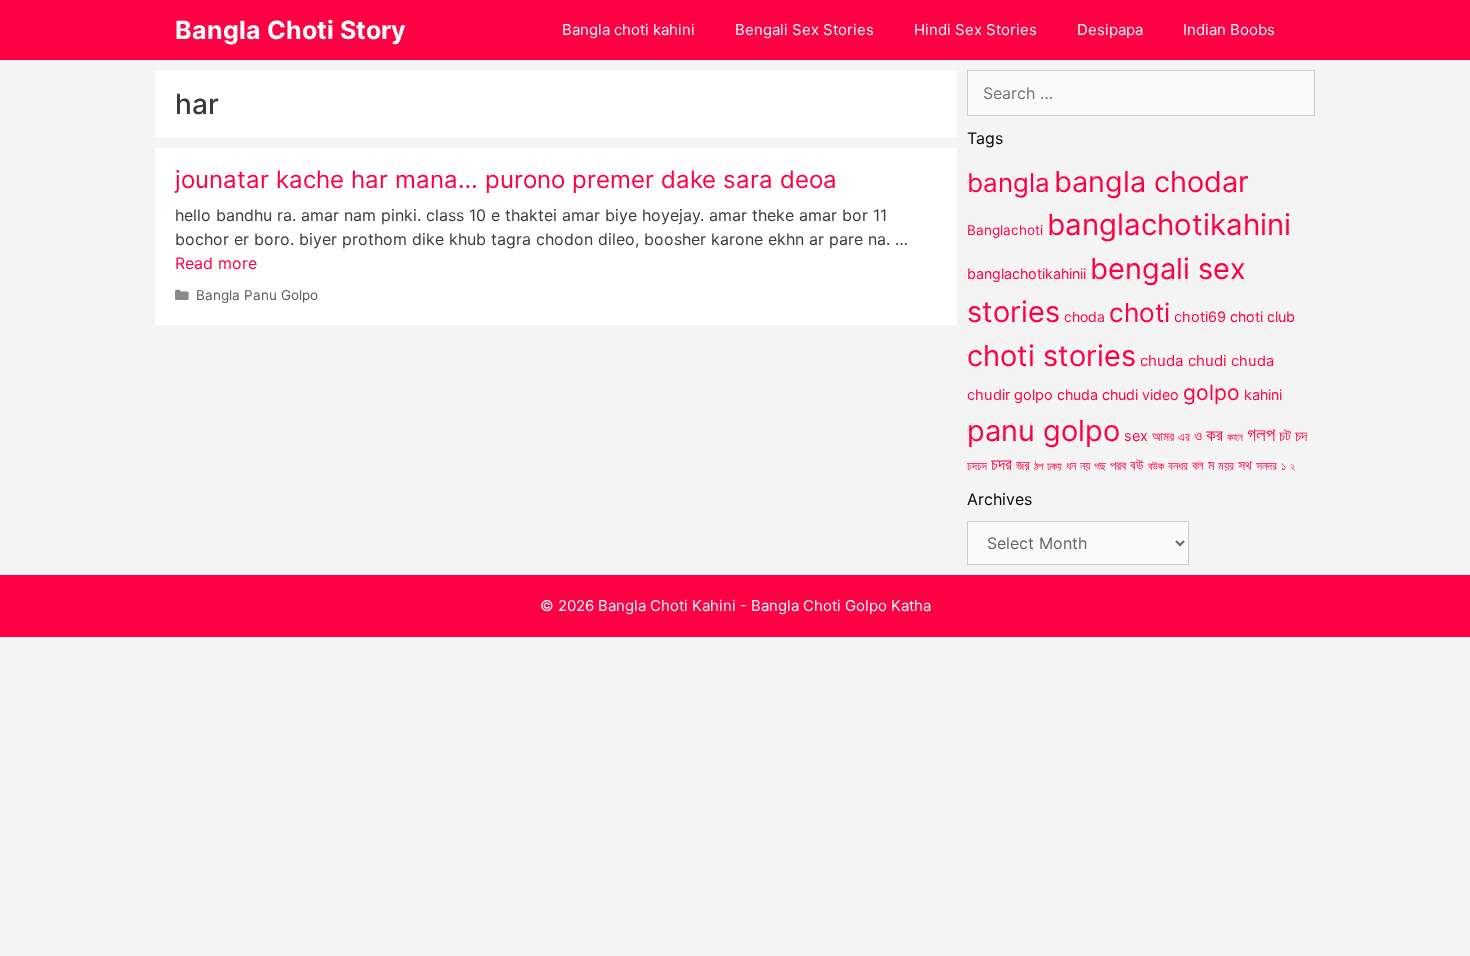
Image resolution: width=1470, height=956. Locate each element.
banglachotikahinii (1026, 273)
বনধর (1178, 466)
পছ (1100, 466)
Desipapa (1110, 29)
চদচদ (977, 466)
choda (1084, 316)
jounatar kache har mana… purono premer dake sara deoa (506, 179)
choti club (1262, 316)
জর (1023, 465)
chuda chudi (1183, 360)
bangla (1008, 182)
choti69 (1200, 316)
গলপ (1261, 434)
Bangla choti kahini (628, 29)
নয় (1085, 466)
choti (1139, 312)
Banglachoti (1005, 230)
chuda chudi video (1118, 394)
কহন (1235, 437)
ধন (1071, 466)
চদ (1301, 436)
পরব (1118, 465)
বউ (1137, 465)
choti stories (1051, 355)
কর (1214, 434)
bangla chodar (1151, 181)
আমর (1163, 436)
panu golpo (1043, 430)
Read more (216, 263)
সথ (1245, 464)
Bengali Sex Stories (804, 29)
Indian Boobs (1229, 29)
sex (1136, 435)
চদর (1001, 464)
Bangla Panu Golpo (257, 295)
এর (1184, 436)
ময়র (1226, 465)
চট (1285, 435)
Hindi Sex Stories (975, 29)
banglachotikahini (1169, 224)
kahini (1263, 394)
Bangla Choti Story (290, 30)
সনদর (1266, 466)
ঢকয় (1054, 466)
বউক (1156, 466)
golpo (1211, 392)
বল (1198, 465)
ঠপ (1038, 466)
